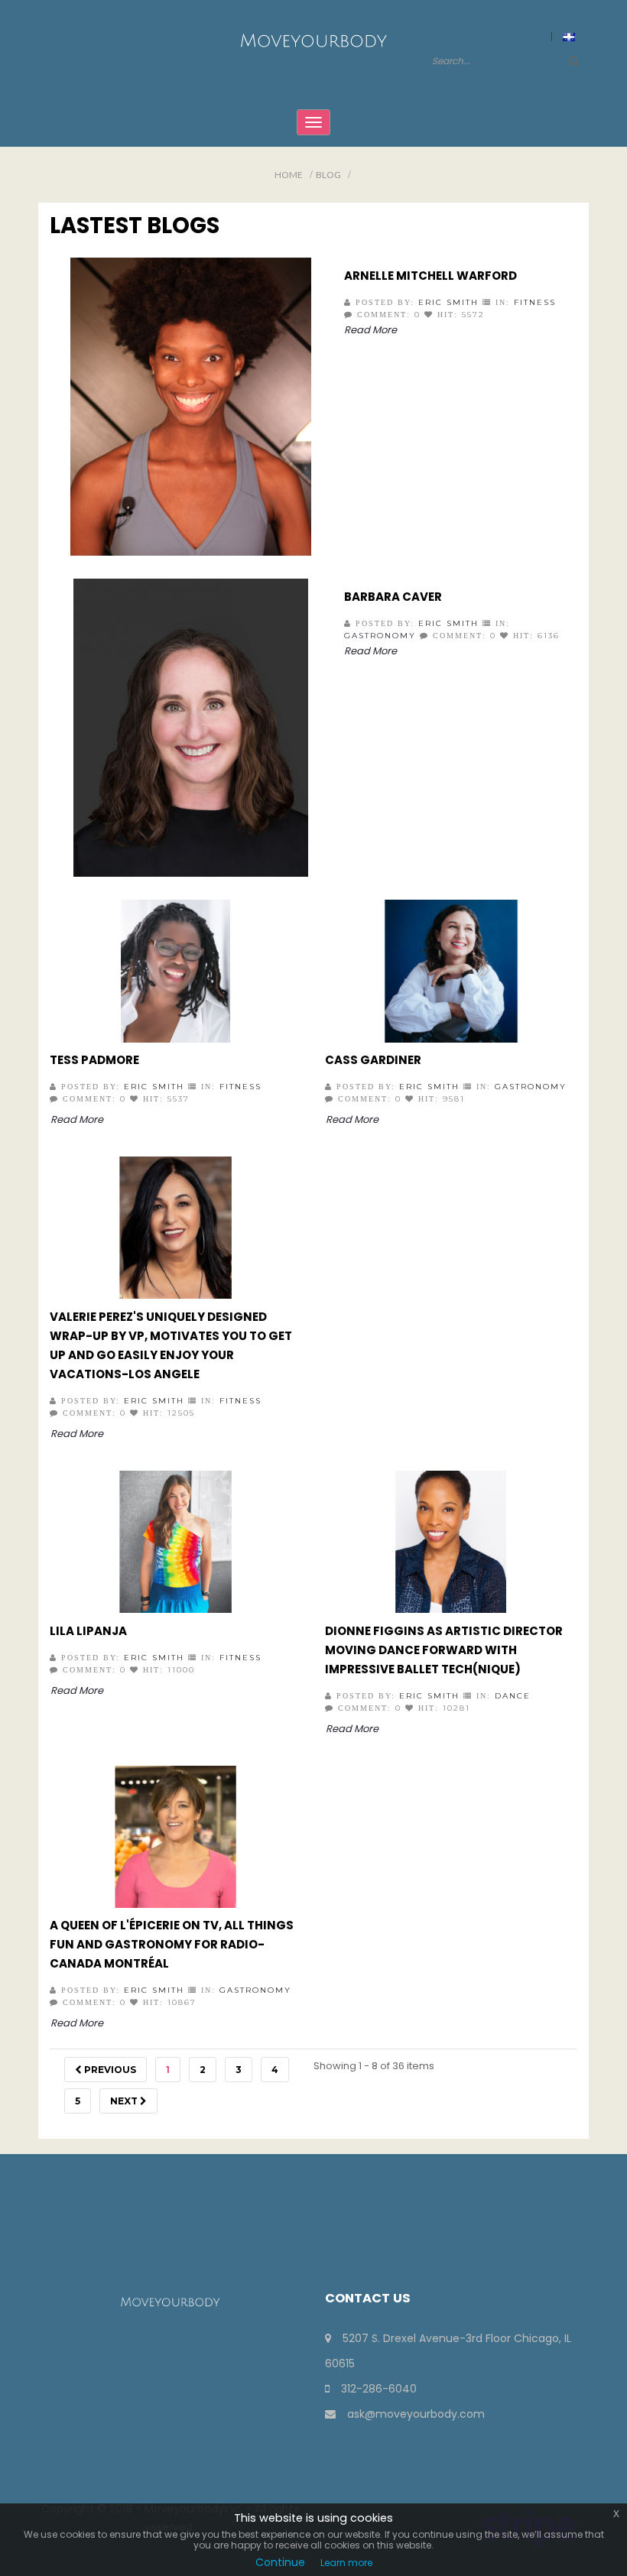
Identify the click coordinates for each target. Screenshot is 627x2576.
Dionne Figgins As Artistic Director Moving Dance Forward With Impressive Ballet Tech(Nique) (444, 1650)
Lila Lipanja (88, 1631)
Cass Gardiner (373, 1060)
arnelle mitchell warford (430, 276)
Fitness (535, 302)
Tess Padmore (94, 1060)
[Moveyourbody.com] (313, 40)
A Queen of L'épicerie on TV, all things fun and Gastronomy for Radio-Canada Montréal (172, 1944)
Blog (328, 175)
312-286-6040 (379, 2389)
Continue (280, 2562)
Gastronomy (380, 636)
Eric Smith (448, 302)
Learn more (346, 2563)
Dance (513, 1696)
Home (289, 175)
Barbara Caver (393, 597)
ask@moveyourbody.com (416, 2414)
